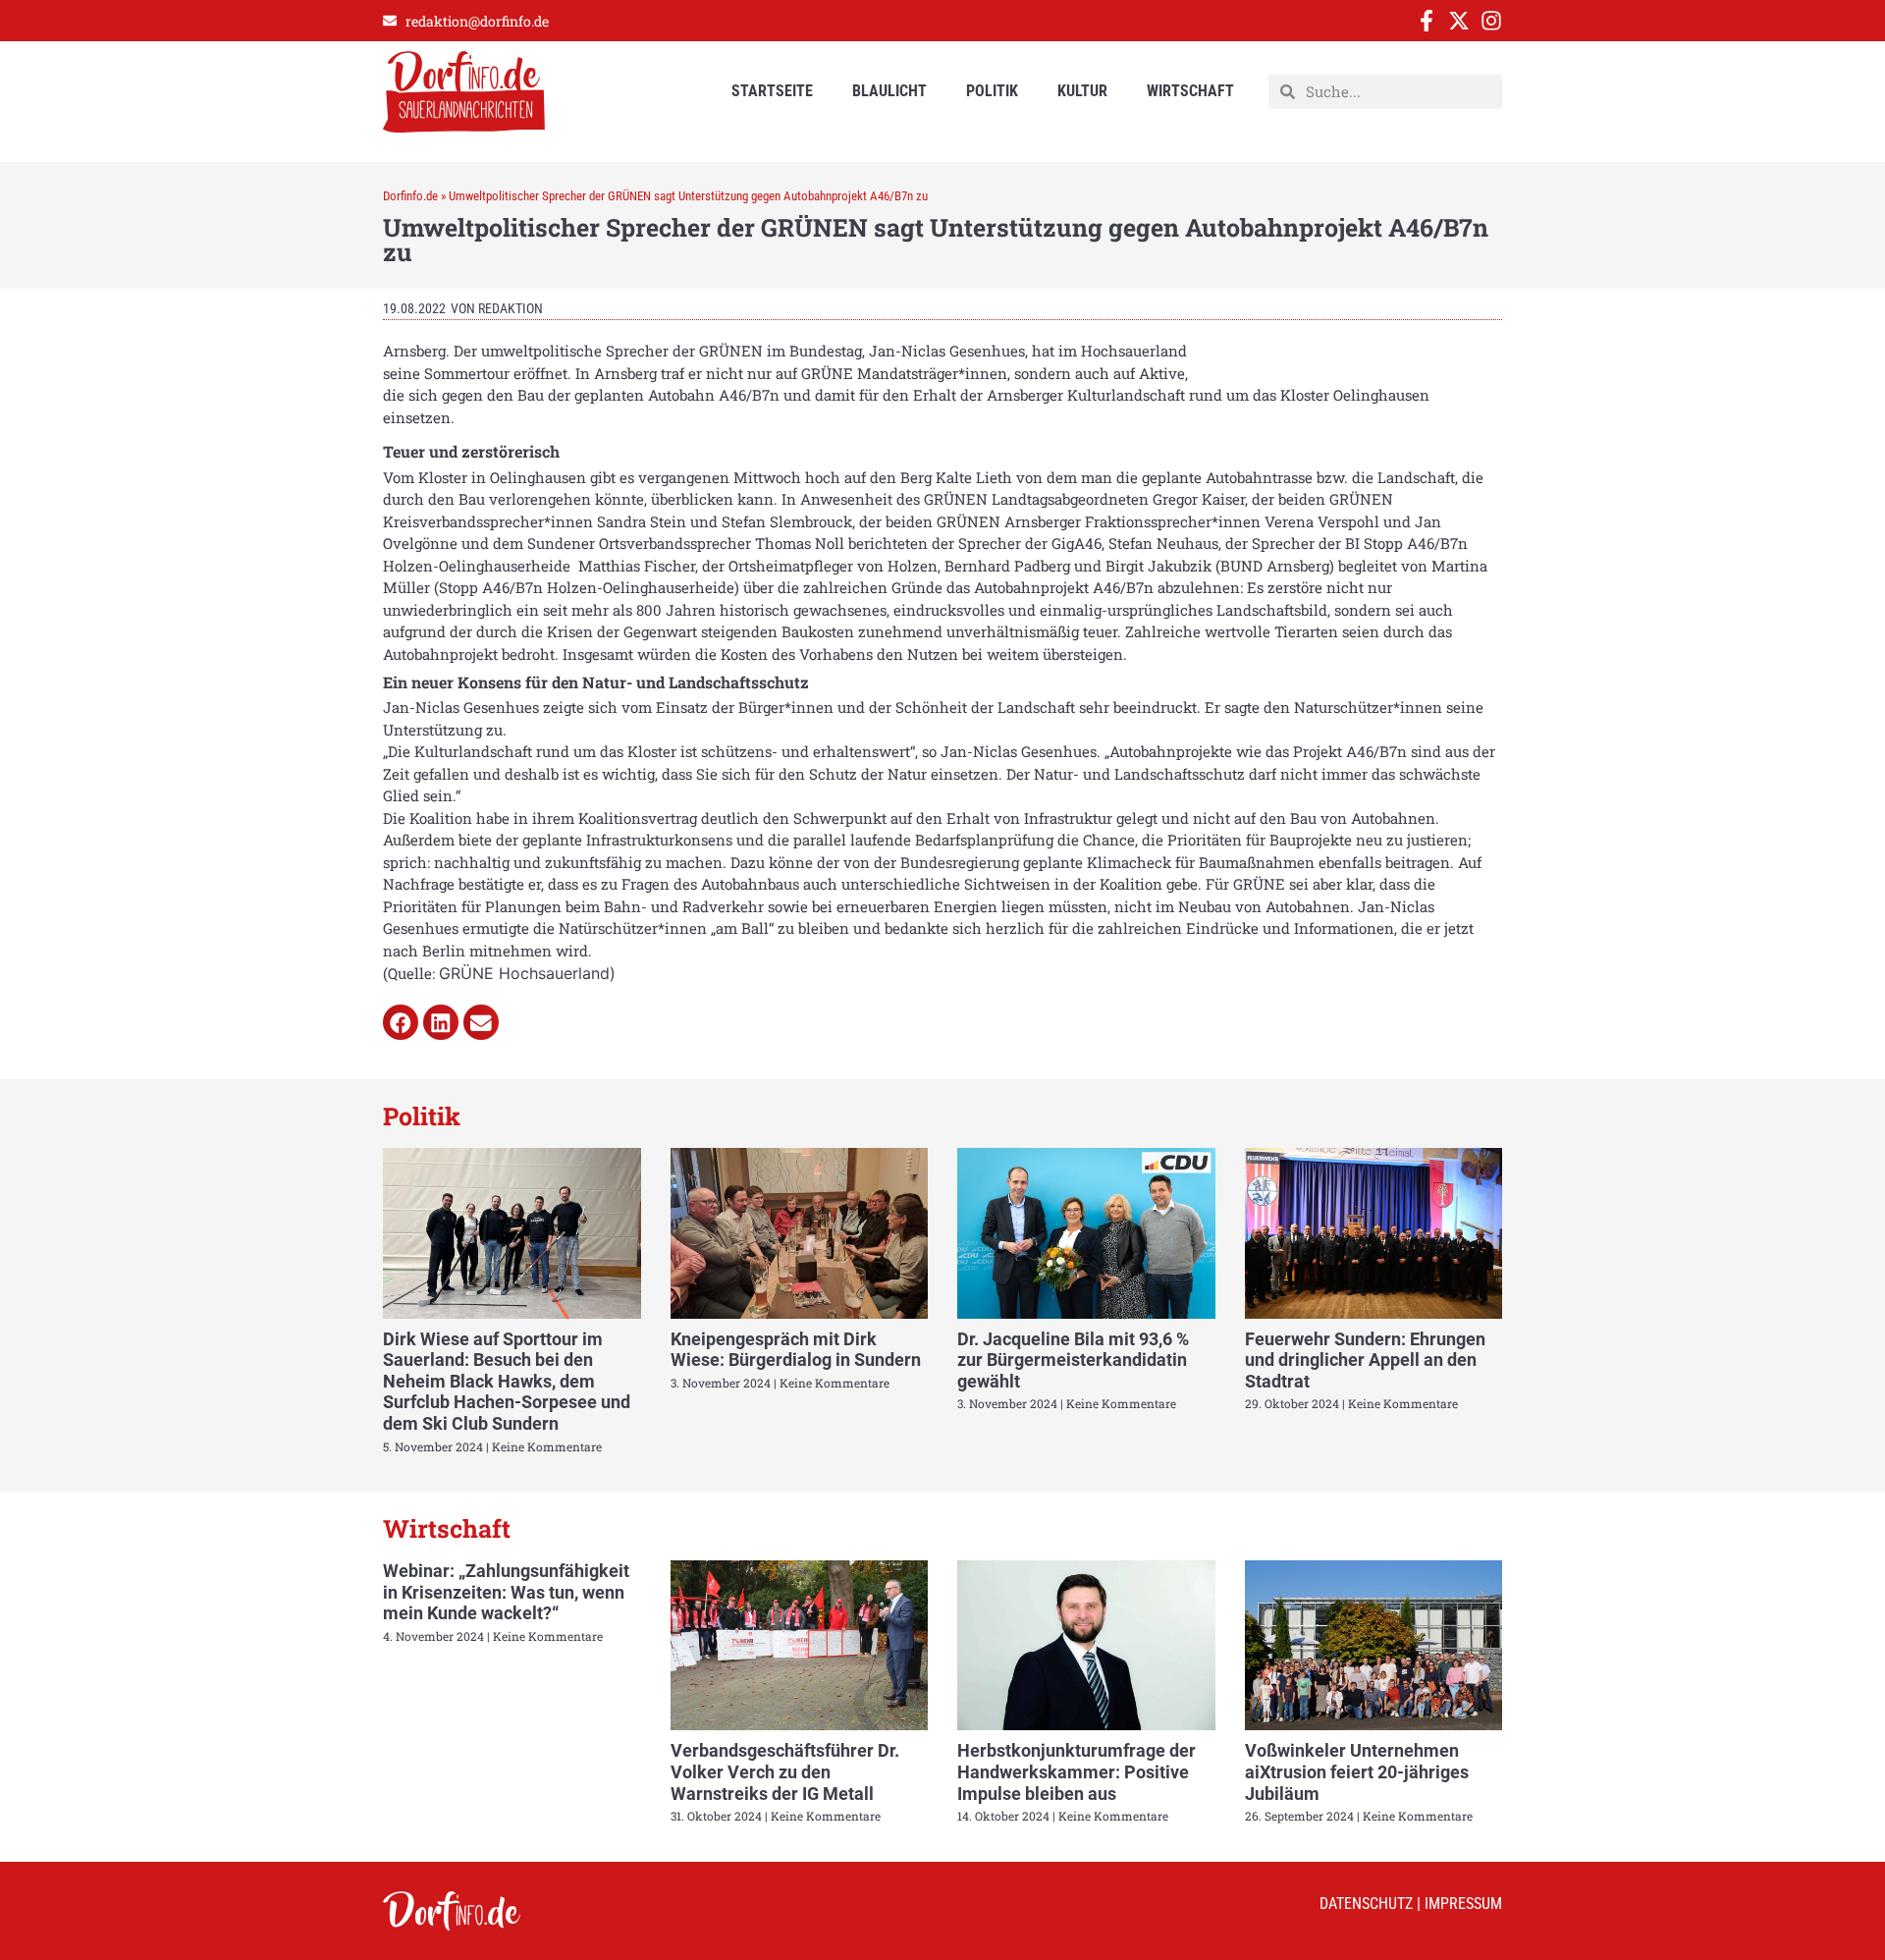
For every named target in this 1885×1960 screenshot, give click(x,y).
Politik (992, 91)
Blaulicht (889, 91)
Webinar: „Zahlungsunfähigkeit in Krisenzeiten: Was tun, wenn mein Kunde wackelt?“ (506, 1592)
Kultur (1082, 91)
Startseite (772, 91)
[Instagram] (1491, 21)
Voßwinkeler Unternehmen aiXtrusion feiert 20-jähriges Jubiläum (1357, 1771)
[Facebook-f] (1427, 21)
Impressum (1463, 1904)
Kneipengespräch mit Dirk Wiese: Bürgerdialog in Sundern (796, 1350)
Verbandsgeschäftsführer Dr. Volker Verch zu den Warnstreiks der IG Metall (785, 1771)
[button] (401, 1022)
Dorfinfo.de (410, 196)
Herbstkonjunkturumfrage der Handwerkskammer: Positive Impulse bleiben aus (1077, 1771)
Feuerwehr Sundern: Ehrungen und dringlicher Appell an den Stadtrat (1365, 1360)
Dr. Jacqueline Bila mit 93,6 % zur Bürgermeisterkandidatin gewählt (1073, 1360)
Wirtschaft (1190, 91)
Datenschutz (1366, 1904)
